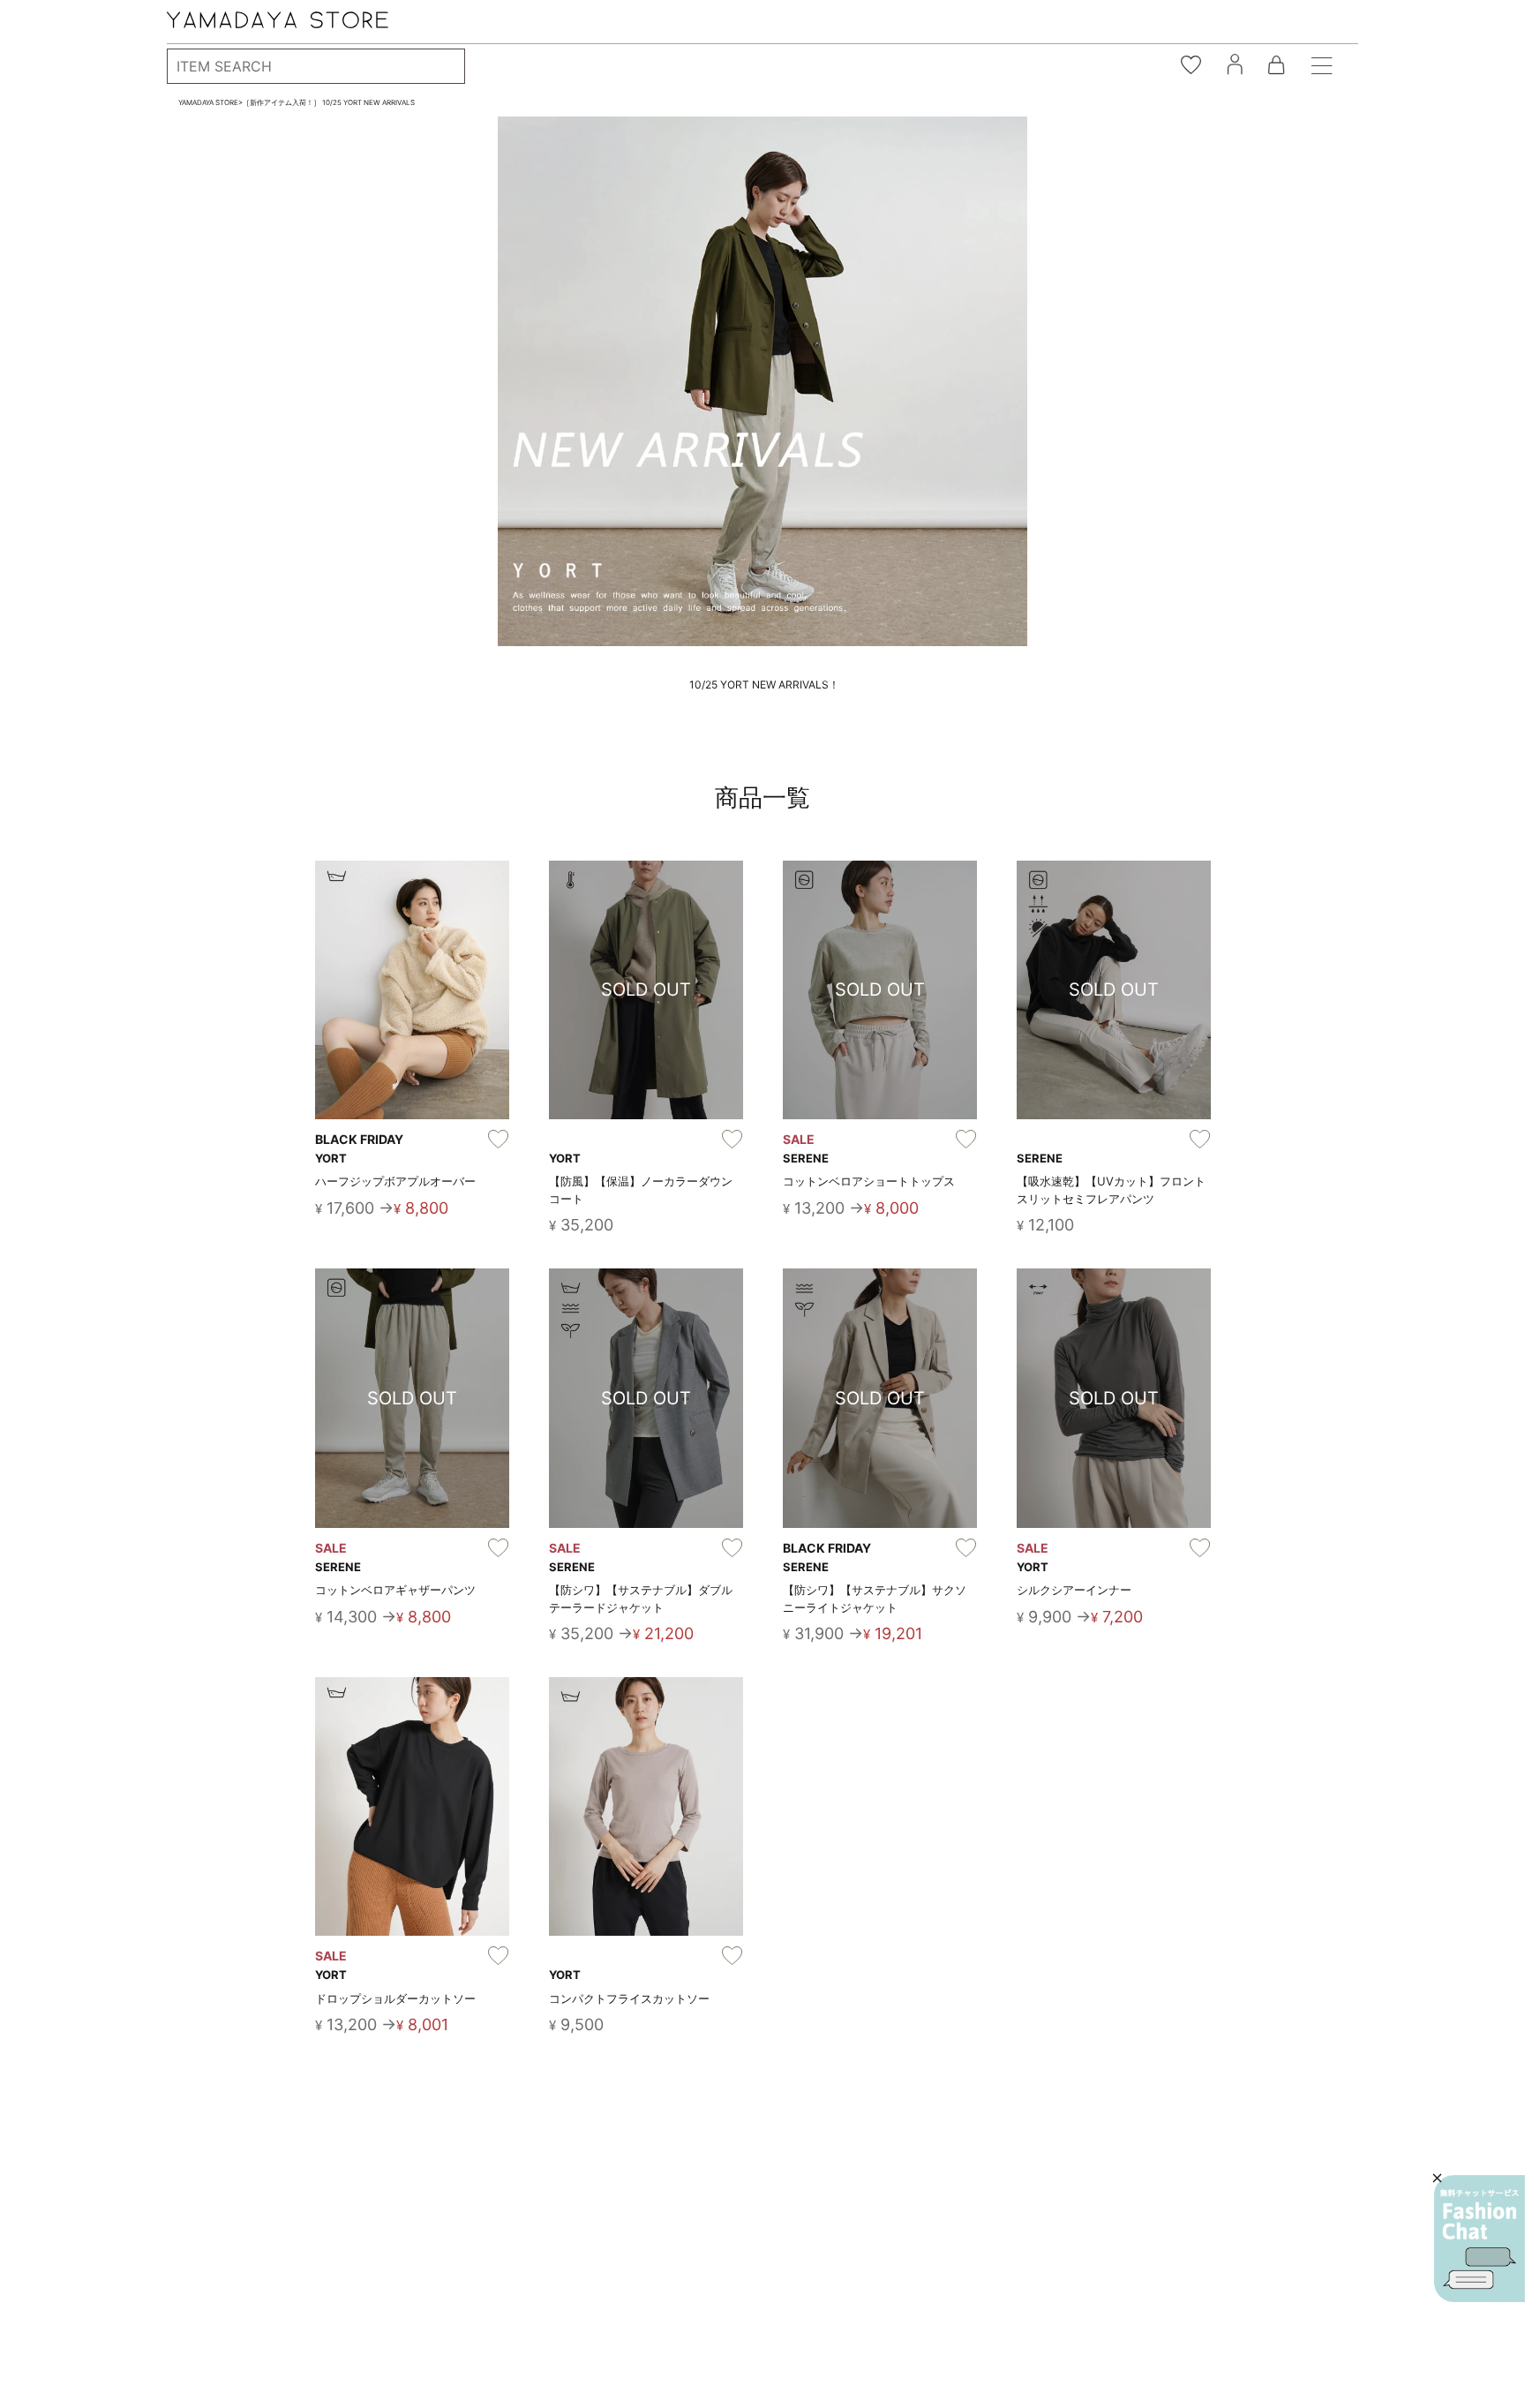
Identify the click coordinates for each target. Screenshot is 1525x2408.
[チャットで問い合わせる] (1480, 2239)
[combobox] (316, 66)
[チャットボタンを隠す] (1437, 2178)
